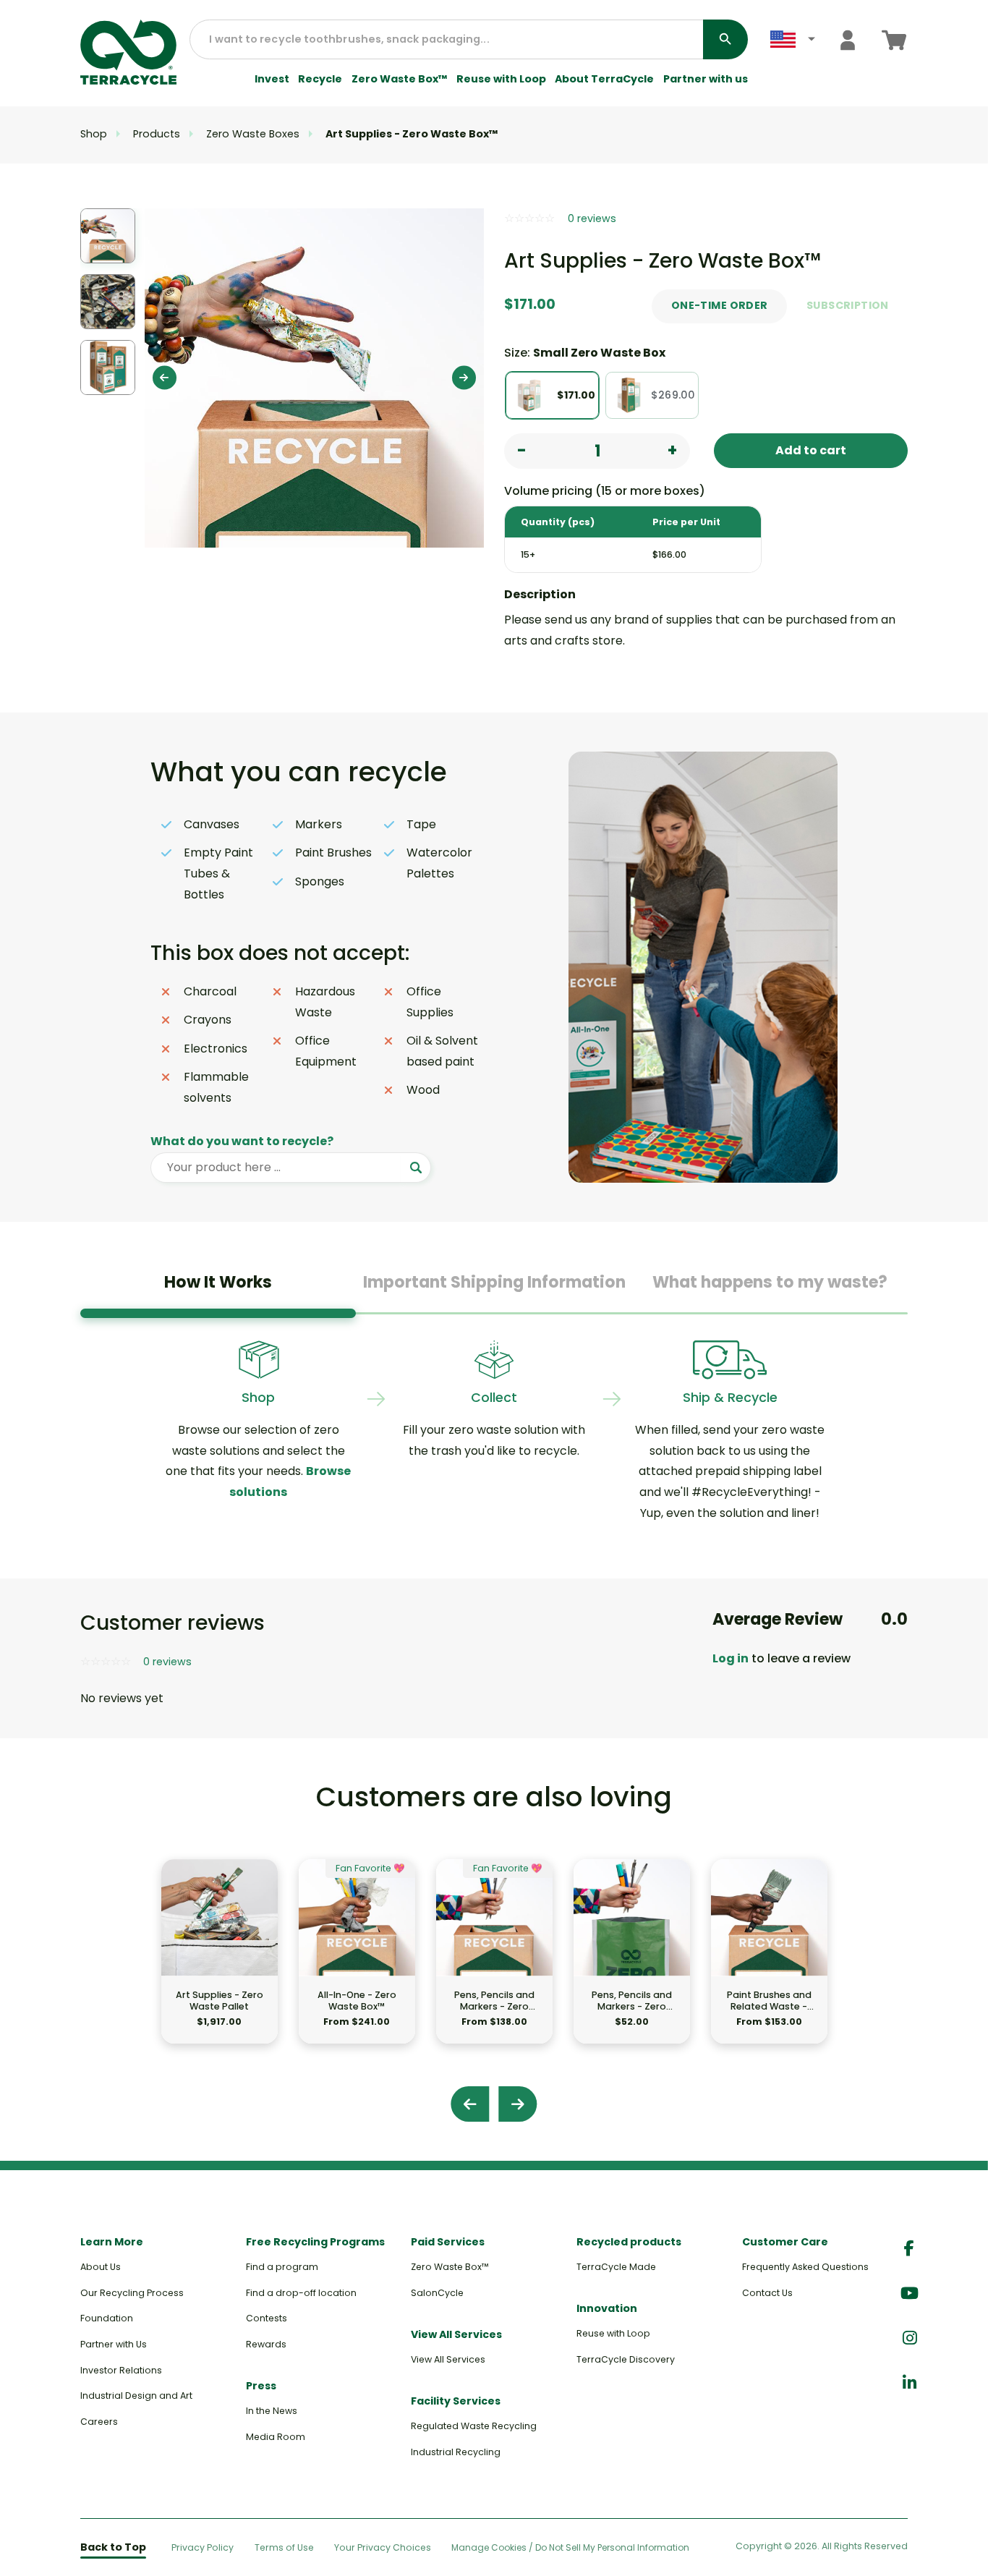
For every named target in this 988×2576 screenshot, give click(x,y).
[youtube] (910, 2294)
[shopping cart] (894, 40)
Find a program (282, 2267)
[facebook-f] (909, 2249)
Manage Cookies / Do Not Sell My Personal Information (570, 2548)
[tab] (218, 1288)
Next (464, 378)
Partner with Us (114, 2344)
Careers (99, 2422)
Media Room (276, 2437)
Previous (165, 378)
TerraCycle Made (616, 2267)
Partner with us (706, 79)
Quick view (220, 1951)
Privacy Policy (203, 2547)
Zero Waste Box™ (400, 79)
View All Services (448, 2359)
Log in (731, 1658)
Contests (267, 2318)
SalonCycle (437, 2293)
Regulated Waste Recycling (474, 2426)
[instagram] (910, 2338)
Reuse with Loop (501, 79)
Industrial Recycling (456, 2452)
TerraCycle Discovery (626, 2359)
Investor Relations (121, 2370)
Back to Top (113, 2547)
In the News (272, 2411)
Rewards (266, 2344)
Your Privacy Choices (383, 2547)
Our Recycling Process (132, 2293)
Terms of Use (284, 2547)
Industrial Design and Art (136, 2396)
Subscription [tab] (848, 305)
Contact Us (767, 2293)
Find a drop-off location (301, 2293)
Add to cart (811, 450)
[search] (725, 39)
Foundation (107, 2318)
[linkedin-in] (910, 2383)
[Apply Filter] (416, 1168)
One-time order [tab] (720, 305)
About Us (101, 2267)
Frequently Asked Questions (805, 2267)
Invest (272, 79)
